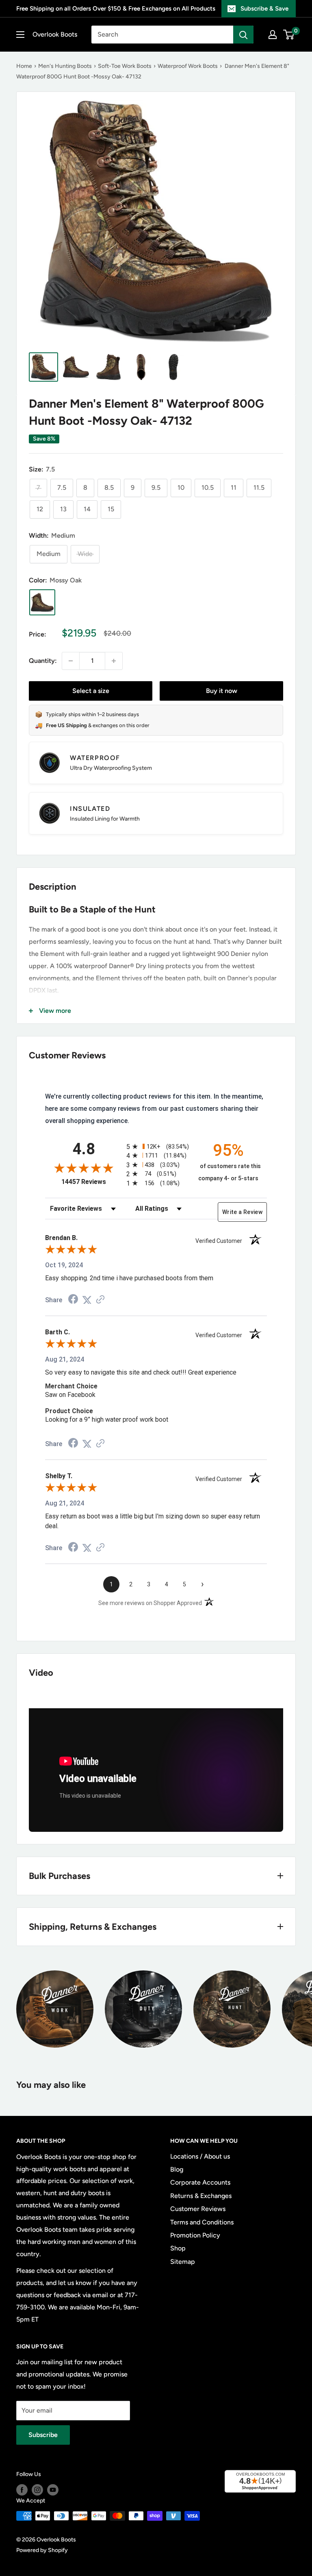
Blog (177, 2169)
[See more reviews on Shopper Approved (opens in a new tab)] (100, 1300)
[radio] (156, 1146)
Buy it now (222, 691)
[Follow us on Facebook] (22, 2490)
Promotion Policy (195, 2235)
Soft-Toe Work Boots (125, 66)
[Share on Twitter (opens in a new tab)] (87, 1300)
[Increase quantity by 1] (114, 661)
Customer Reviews (198, 2209)
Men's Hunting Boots (65, 66)
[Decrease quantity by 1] (71, 661)
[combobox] (162, 35)
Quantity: (43, 661)
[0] (289, 35)
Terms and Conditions (202, 2222)
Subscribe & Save (264, 9)
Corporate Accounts (200, 2182)
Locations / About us (200, 2156)
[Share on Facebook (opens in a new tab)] (73, 1300)
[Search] (243, 35)
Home (24, 66)
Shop (178, 2248)
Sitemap (183, 2262)
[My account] (273, 35)
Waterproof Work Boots (188, 66)
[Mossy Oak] (42, 602)
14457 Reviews (92, 1182)
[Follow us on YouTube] (53, 2490)
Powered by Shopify (42, 2550)
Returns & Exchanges (201, 2196)
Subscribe (43, 2435)
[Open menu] (20, 35)
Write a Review (242, 1212)
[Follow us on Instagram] (37, 2490)
